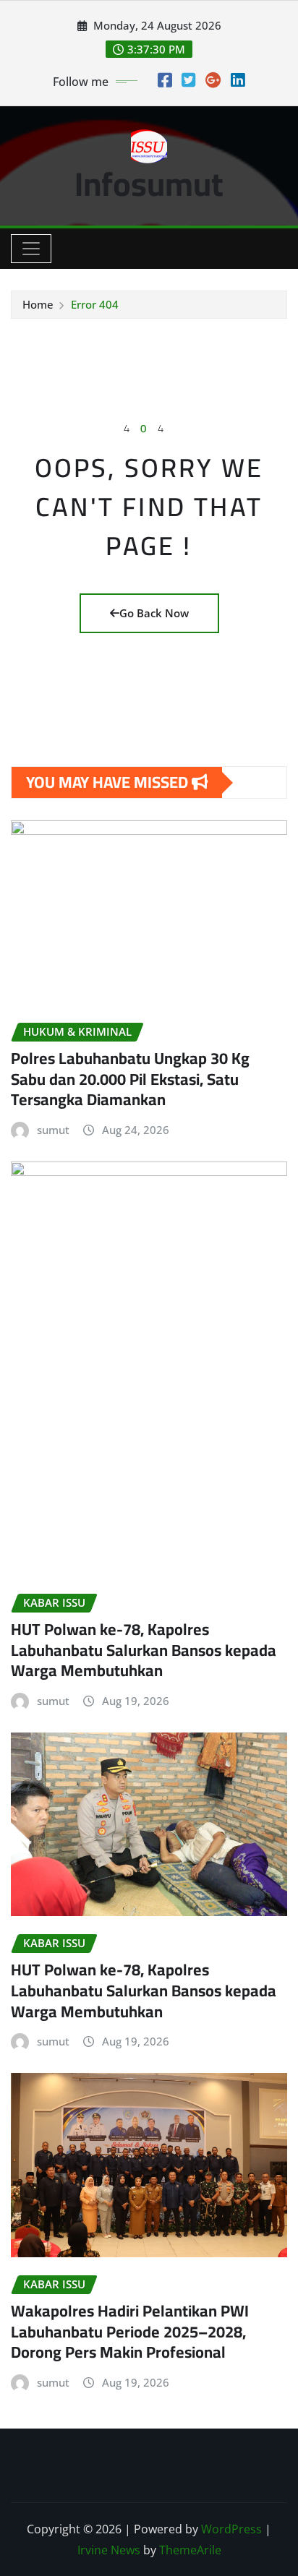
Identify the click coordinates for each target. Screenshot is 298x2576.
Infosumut (149, 184)
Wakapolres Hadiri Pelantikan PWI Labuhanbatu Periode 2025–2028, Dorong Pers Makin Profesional (130, 2331)
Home (38, 304)
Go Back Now (154, 613)
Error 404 (95, 304)
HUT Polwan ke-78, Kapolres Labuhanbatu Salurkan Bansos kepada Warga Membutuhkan (144, 1650)
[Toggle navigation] (31, 249)
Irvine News (109, 2550)
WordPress (231, 2529)
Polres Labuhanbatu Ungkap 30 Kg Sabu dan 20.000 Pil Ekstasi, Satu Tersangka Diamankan (130, 1079)
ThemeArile (190, 2550)
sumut (53, 1130)
